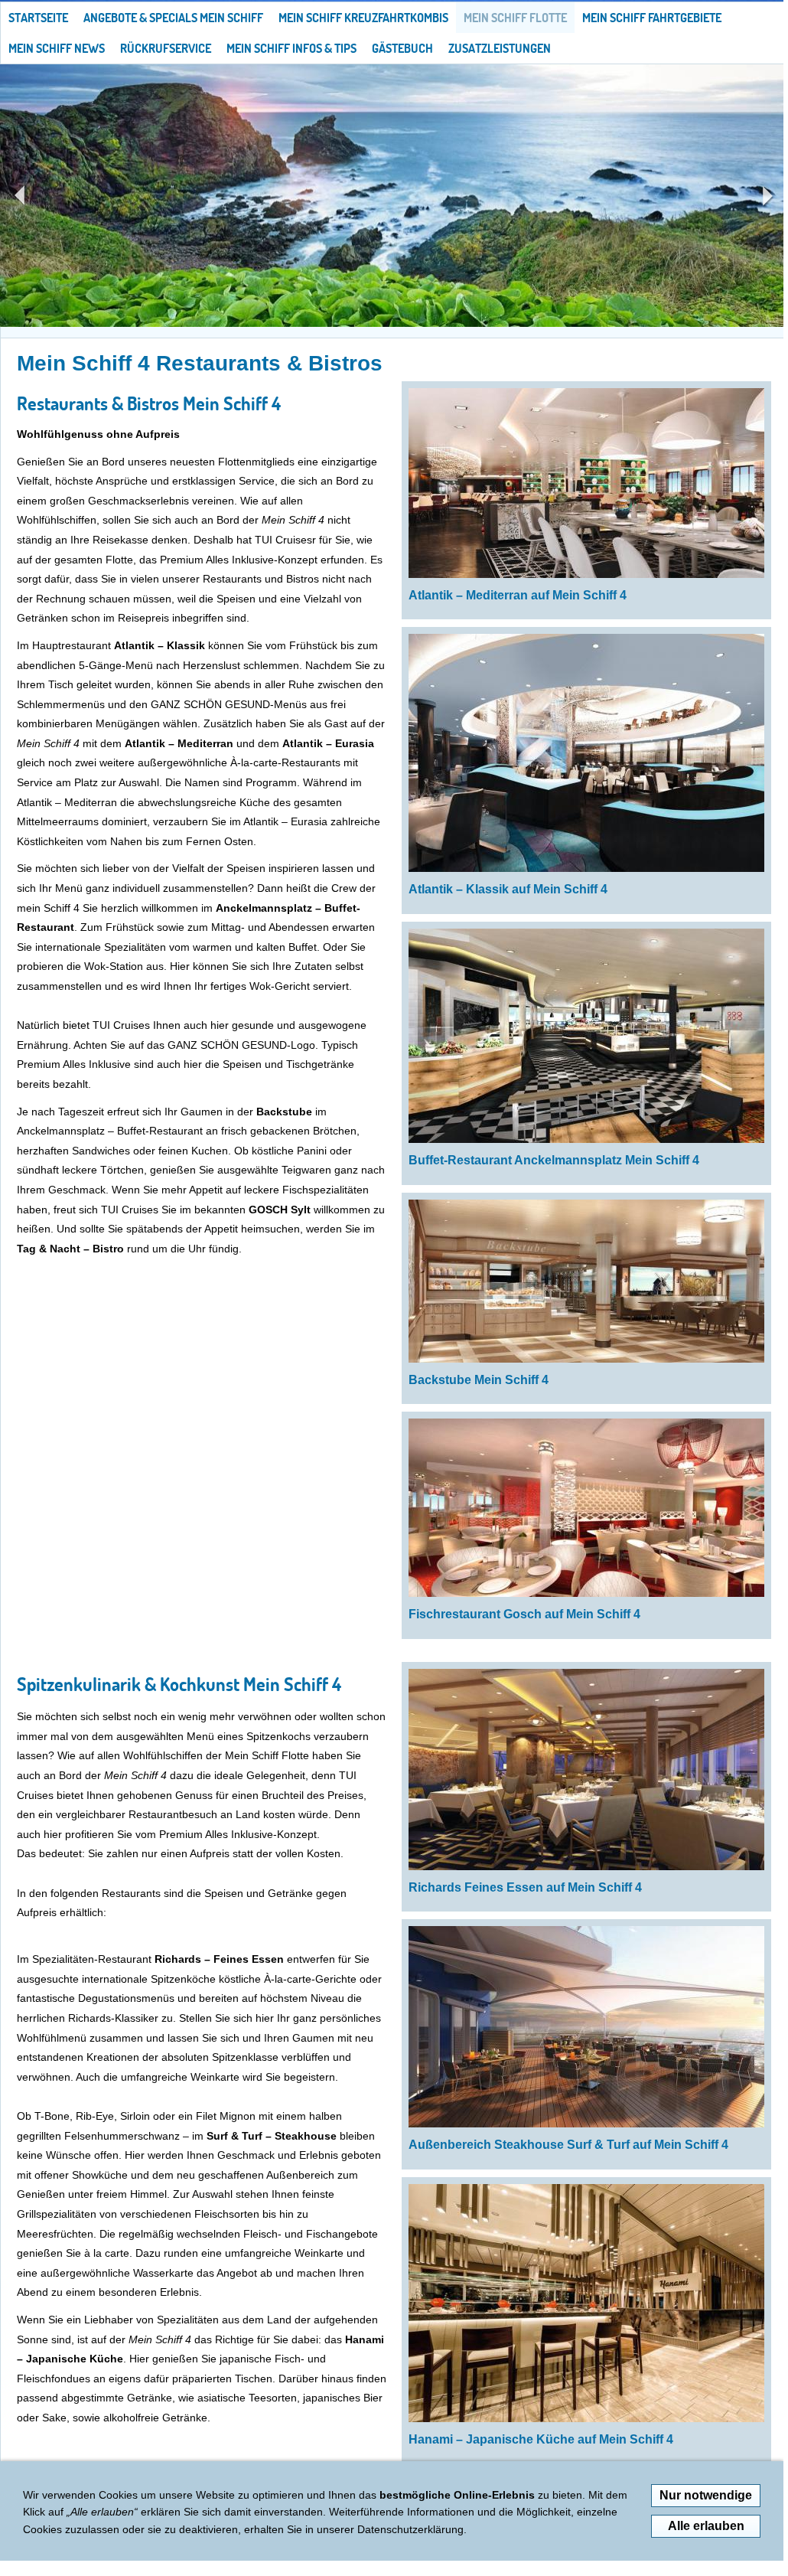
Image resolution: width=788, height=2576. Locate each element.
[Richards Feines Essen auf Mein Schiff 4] (586, 1770)
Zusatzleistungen (500, 48)
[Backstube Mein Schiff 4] (586, 1281)
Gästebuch (402, 48)
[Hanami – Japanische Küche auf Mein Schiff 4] (586, 2303)
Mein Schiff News (57, 48)
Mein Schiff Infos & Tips (291, 48)
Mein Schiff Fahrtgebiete (652, 18)
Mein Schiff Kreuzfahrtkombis (363, 18)
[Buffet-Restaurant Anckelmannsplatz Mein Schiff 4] (586, 1036)
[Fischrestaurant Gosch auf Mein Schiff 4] (586, 1508)
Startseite (38, 18)
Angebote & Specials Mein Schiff (173, 18)
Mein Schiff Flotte (515, 18)
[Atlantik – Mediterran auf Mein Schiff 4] (586, 483)
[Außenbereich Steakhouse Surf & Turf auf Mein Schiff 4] (586, 2027)
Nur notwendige (706, 2495)
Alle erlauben (706, 2526)
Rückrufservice (166, 48)
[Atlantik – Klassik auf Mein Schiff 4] (586, 753)
